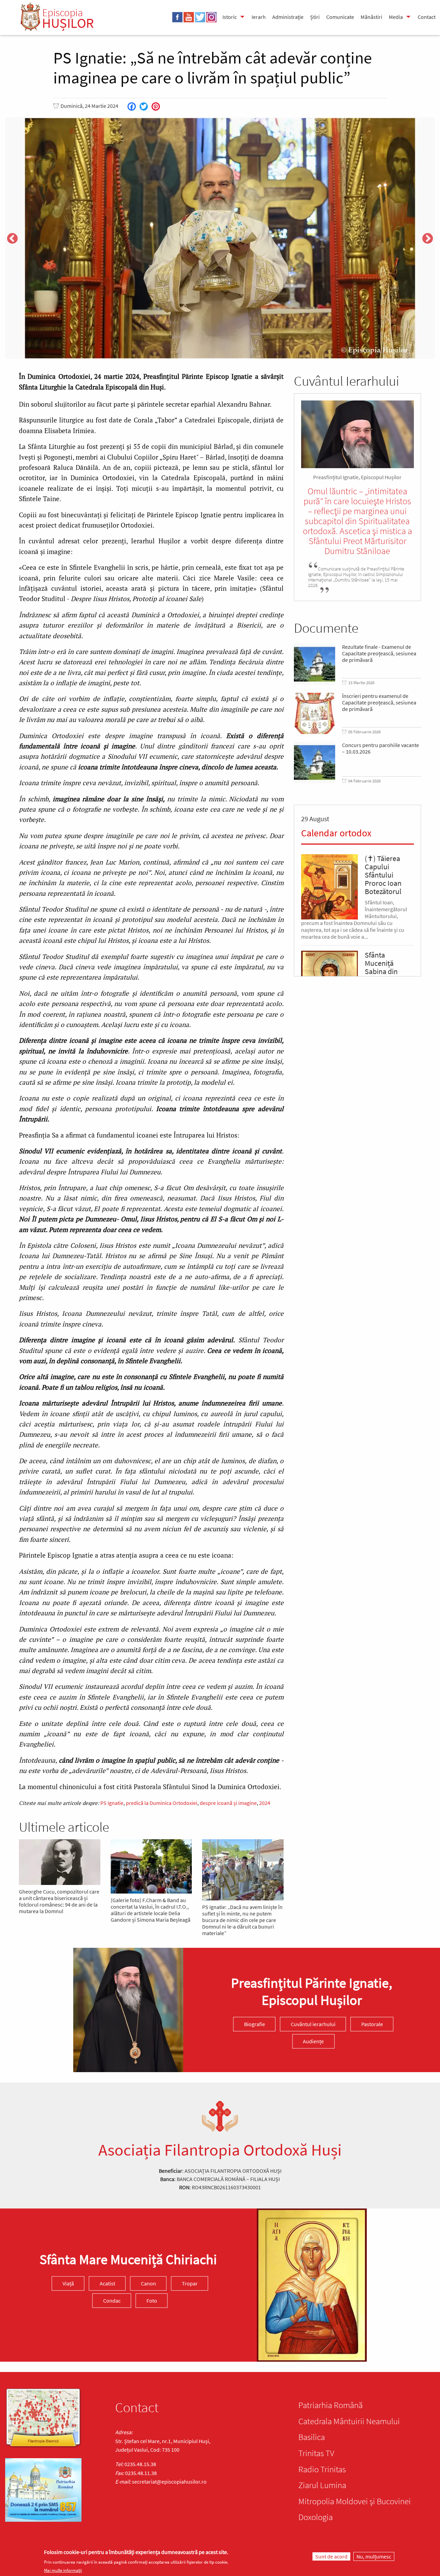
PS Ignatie (112, 1803)
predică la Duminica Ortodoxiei (162, 1803)
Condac (112, 2301)
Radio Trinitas (322, 2469)
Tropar (190, 2283)
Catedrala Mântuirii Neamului (349, 2421)
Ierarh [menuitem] (259, 17)
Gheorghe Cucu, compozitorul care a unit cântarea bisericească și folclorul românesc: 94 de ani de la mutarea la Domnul (59, 1901)
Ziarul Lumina (322, 2485)
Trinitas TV (316, 2453)
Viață (68, 2283)
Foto (152, 2301)
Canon (148, 2283)
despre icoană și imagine (228, 1803)
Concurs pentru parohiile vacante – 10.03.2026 (381, 748)
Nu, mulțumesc (374, 2556)
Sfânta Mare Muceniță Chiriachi (128, 2259)
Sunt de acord (331, 2556)
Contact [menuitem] (427, 17)
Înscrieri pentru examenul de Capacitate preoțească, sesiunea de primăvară (379, 703)
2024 (265, 1803)
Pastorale (372, 2024)
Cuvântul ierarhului (313, 2024)
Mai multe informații (63, 2570)
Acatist (107, 2283)
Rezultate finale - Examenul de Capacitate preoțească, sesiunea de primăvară (379, 653)
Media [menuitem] (396, 17)
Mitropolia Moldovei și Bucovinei (355, 2501)
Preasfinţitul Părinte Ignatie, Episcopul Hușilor (312, 1991)
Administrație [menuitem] (288, 17)
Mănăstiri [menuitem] (371, 17)
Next (428, 239)
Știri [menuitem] (315, 17)
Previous (12, 239)
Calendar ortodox (336, 833)
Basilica (312, 2437)
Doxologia (316, 2517)
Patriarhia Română (331, 2405)
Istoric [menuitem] (230, 17)
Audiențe (313, 2041)
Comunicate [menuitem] (340, 17)
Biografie (255, 2024)
